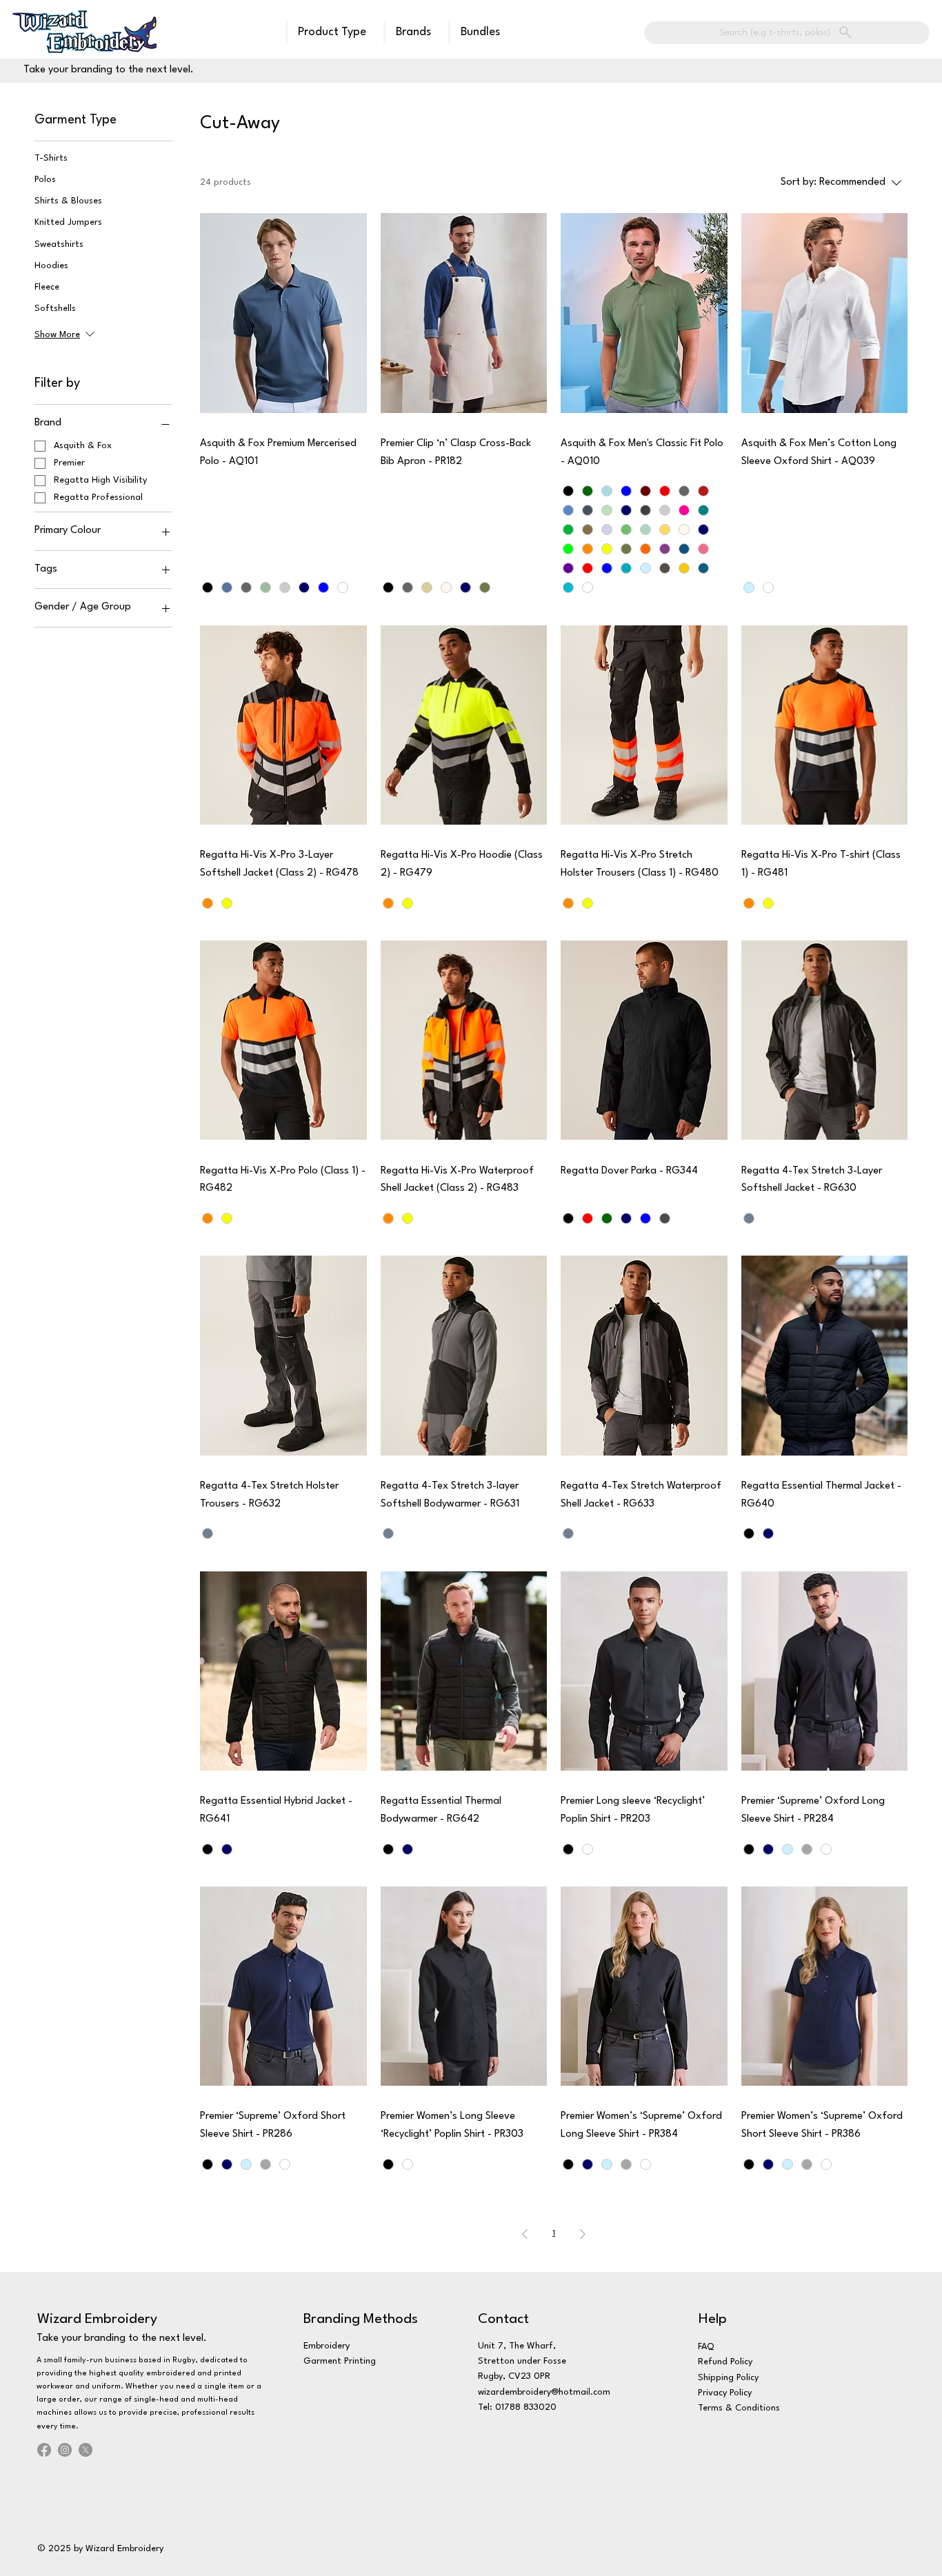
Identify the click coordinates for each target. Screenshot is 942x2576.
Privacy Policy (725, 2393)
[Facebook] (44, 2450)
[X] (86, 2450)
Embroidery (327, 2346)
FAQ (706, 2347)
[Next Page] (583, 2234)
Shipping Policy (728, 2378)
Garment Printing (340, 2361)
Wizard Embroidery (97, 2320)
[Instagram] (65, 2450)
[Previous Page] (525, 2234)
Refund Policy (725, 2362)
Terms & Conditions (739, 2408)
